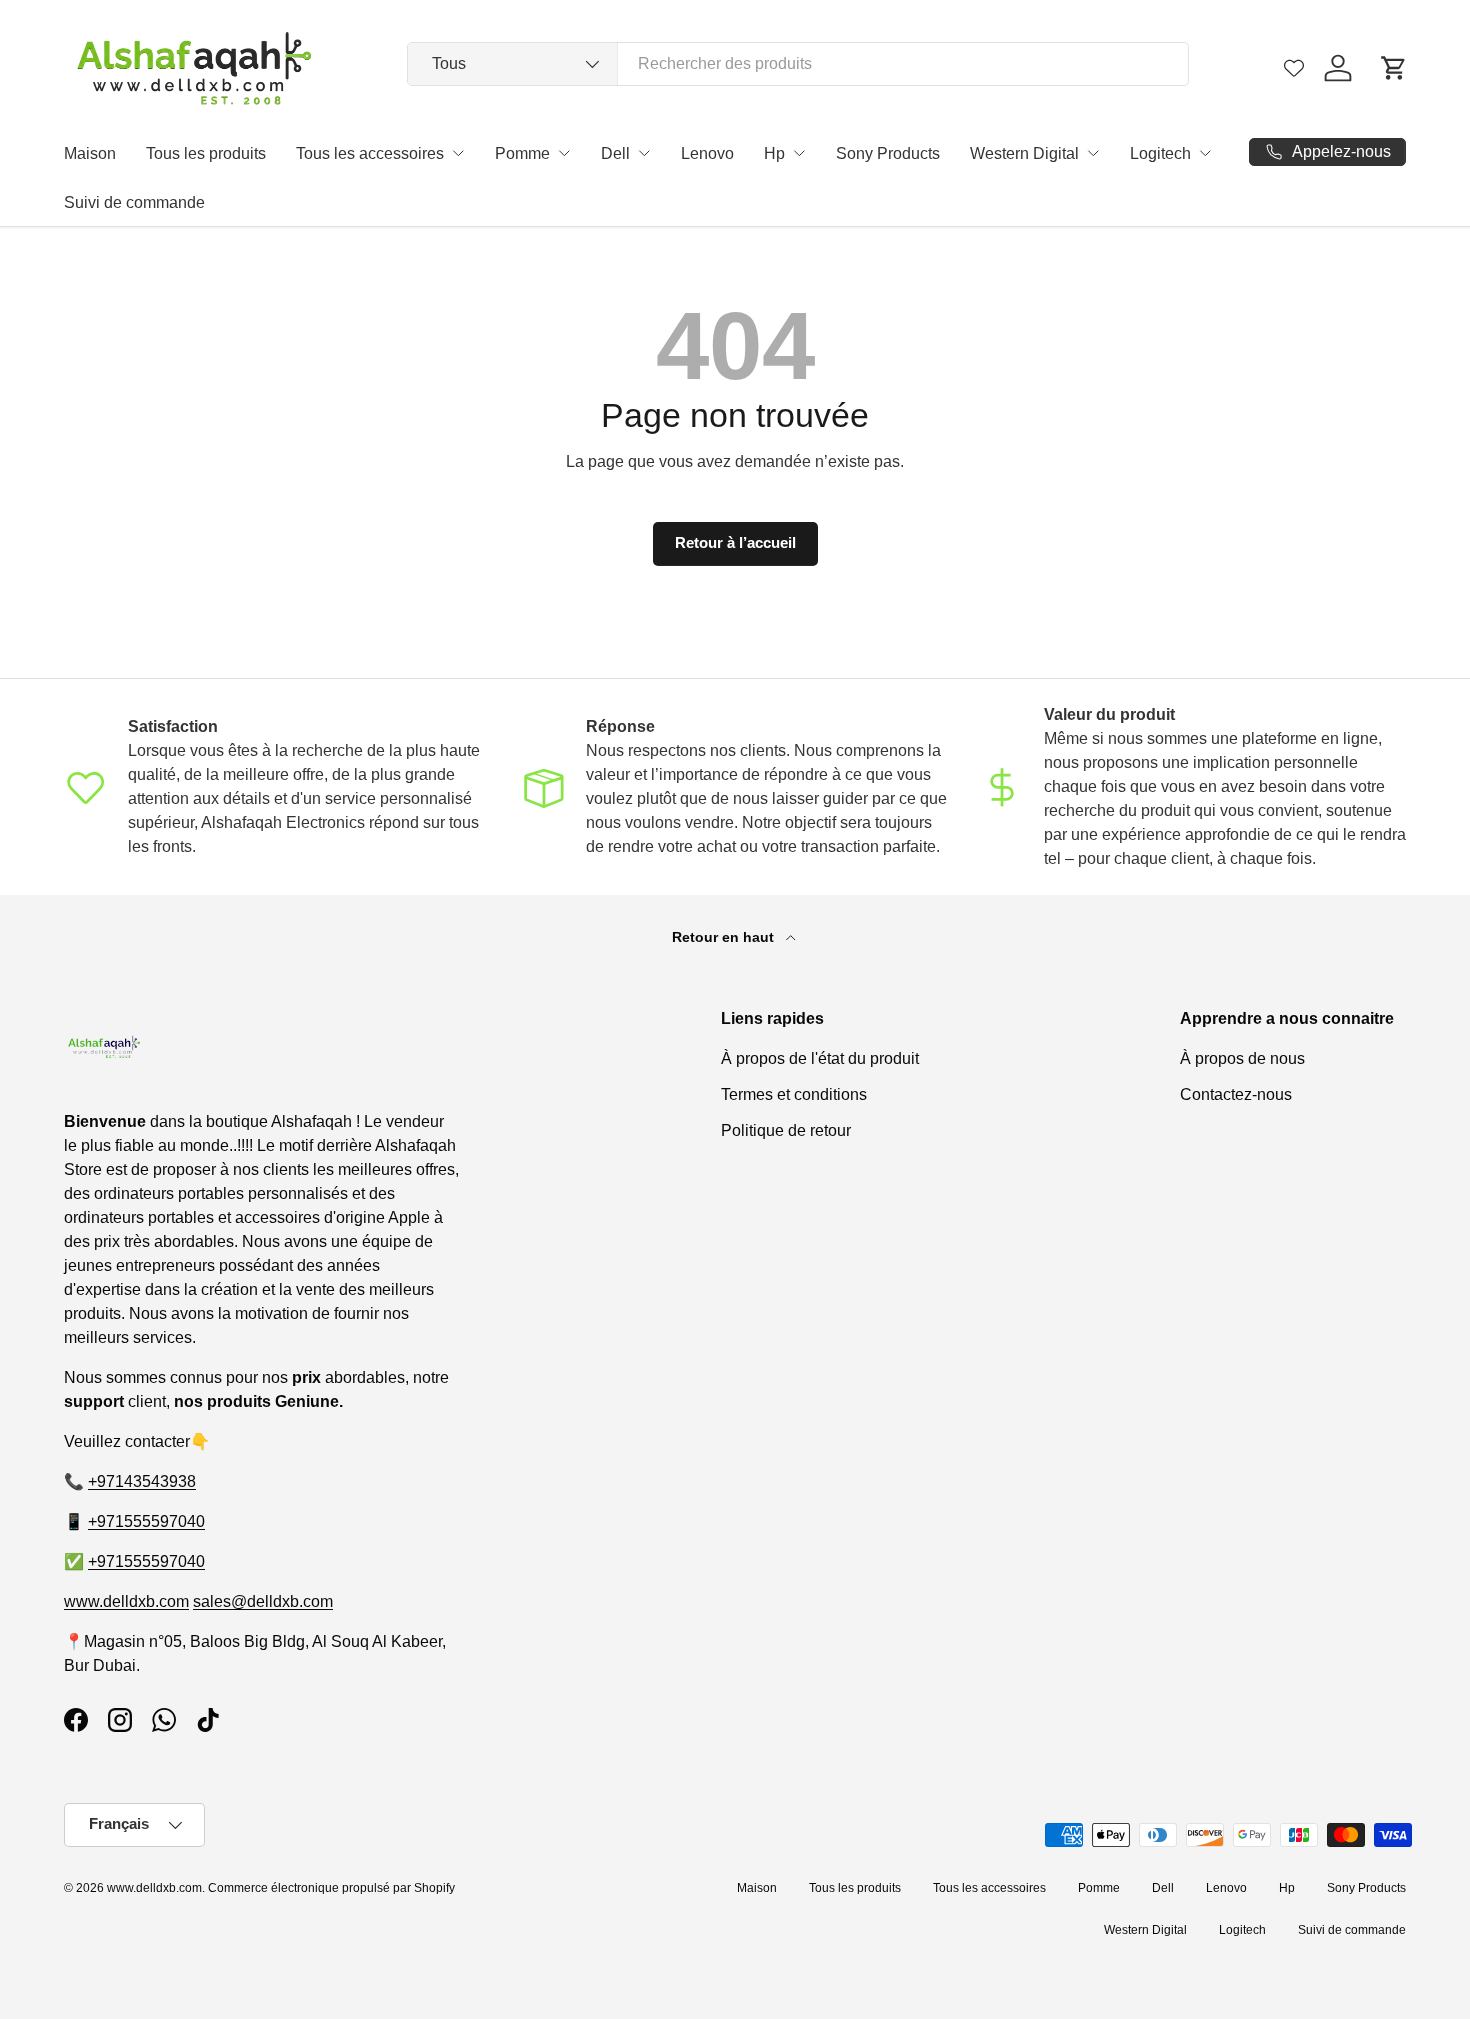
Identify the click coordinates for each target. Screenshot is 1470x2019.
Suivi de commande (134, 202)
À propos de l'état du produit (820, 1058)
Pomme (522, 153)
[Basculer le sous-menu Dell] (644, 153)
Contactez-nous (1236, 1094)
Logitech (1160, 153)
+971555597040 (146, 1521)
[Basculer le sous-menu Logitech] (1205, 153)
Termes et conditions (794, 1094)
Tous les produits (206, 153)
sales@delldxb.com (263, 1601)
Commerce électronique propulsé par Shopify (331, 1888)
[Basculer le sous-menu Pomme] (564, 153)
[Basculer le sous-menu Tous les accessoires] (458, 153)
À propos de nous (1242, 1058)
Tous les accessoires (370, 153)
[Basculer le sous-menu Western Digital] (1093, 153)
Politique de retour (786, 1130)
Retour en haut (725, 937)
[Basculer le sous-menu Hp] (799, 153)
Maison (90, 153)
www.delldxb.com (126, 1601)
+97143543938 (142, 1481)
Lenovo (707, 153)
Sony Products (888, 153)
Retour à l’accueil (735, 543)
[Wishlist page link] (1294, 68)
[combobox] (798, 64)
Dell (615, 153)
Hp (774, 153)
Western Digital (1024, 153)
